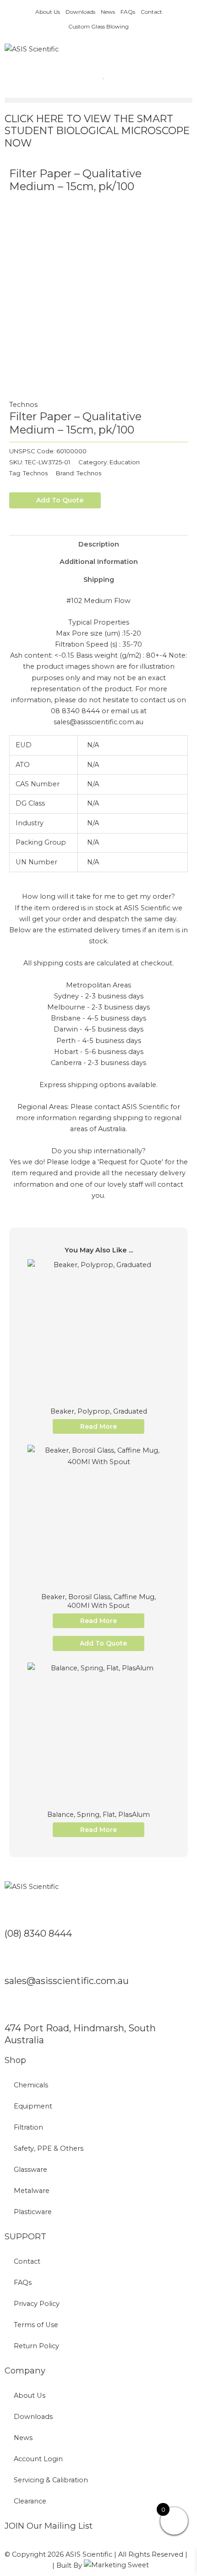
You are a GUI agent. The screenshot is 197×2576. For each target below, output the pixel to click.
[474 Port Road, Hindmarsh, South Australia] (16, 2007)
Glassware (30, 2170)
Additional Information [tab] (99, 562)
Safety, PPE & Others (49, 2148)
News (108, 12)
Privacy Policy (37, 2304)
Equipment (33, 2106)
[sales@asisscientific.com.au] (16, 1960)
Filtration (28, 2127)
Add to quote (60, 500)
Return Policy (36, 2346)
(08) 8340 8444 (38, 1933)
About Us (48, 12)
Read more (98, 1426)
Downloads (80, 12)
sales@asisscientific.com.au (67, 1981)
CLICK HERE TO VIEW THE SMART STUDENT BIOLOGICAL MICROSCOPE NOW (97, 131)
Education (125, 462)
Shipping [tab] (99, 580)
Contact (151, 12)
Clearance (30, 2501)
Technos (23, 405)
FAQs (128, 12)
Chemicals (31, 2085)
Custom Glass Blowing (98, 26)
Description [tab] (99, 544)
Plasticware (33, 2212)
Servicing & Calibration (51, 2480)
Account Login (38, 2459)
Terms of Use (36, 2325)
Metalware (32, 2191)
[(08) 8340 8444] (16, 1913)
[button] (98, 100)
